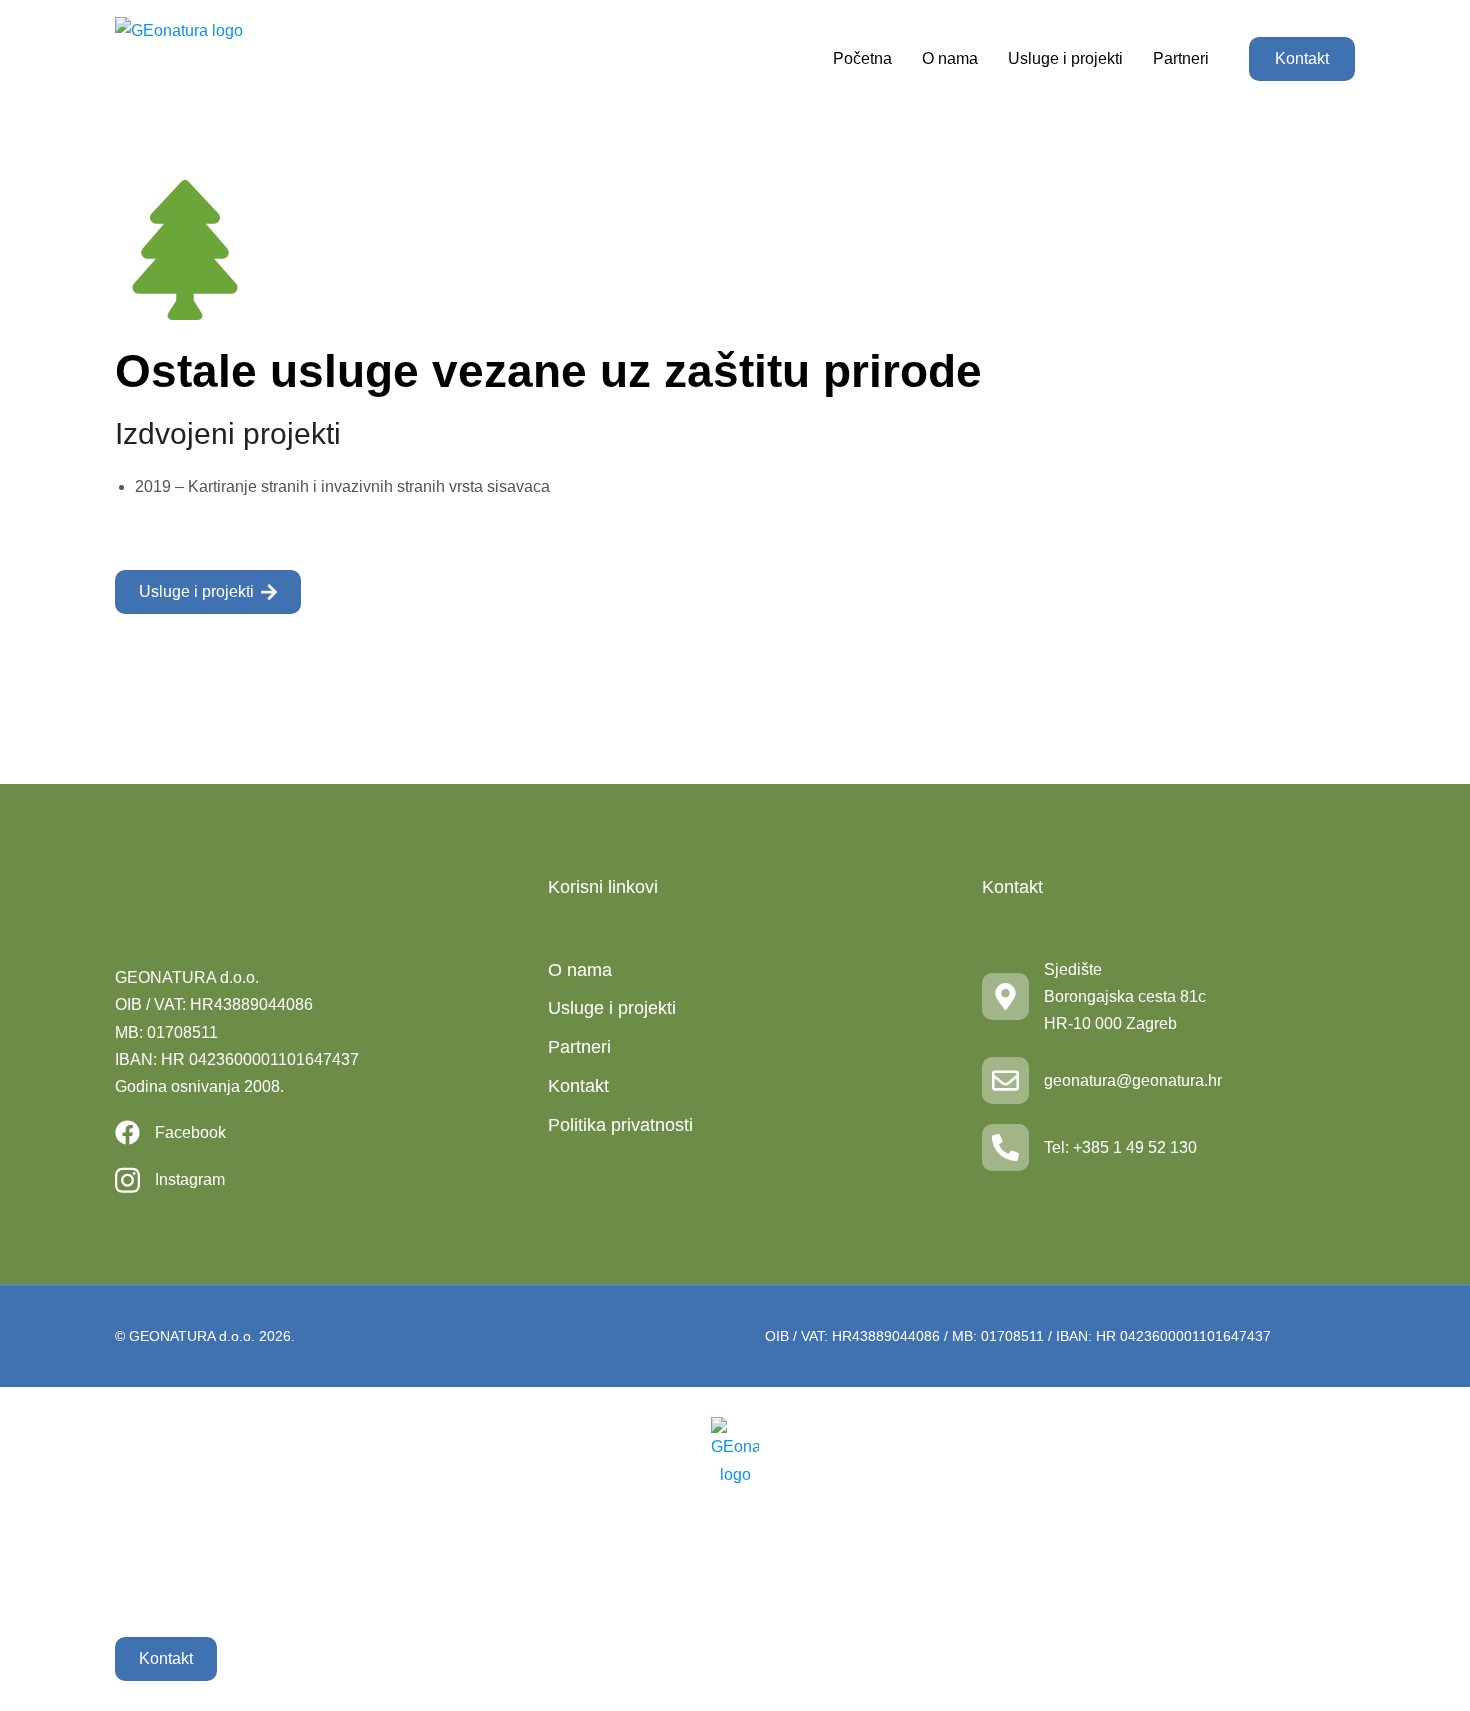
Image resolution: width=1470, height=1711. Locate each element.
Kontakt (1302, 58)
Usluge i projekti (196, 591)
